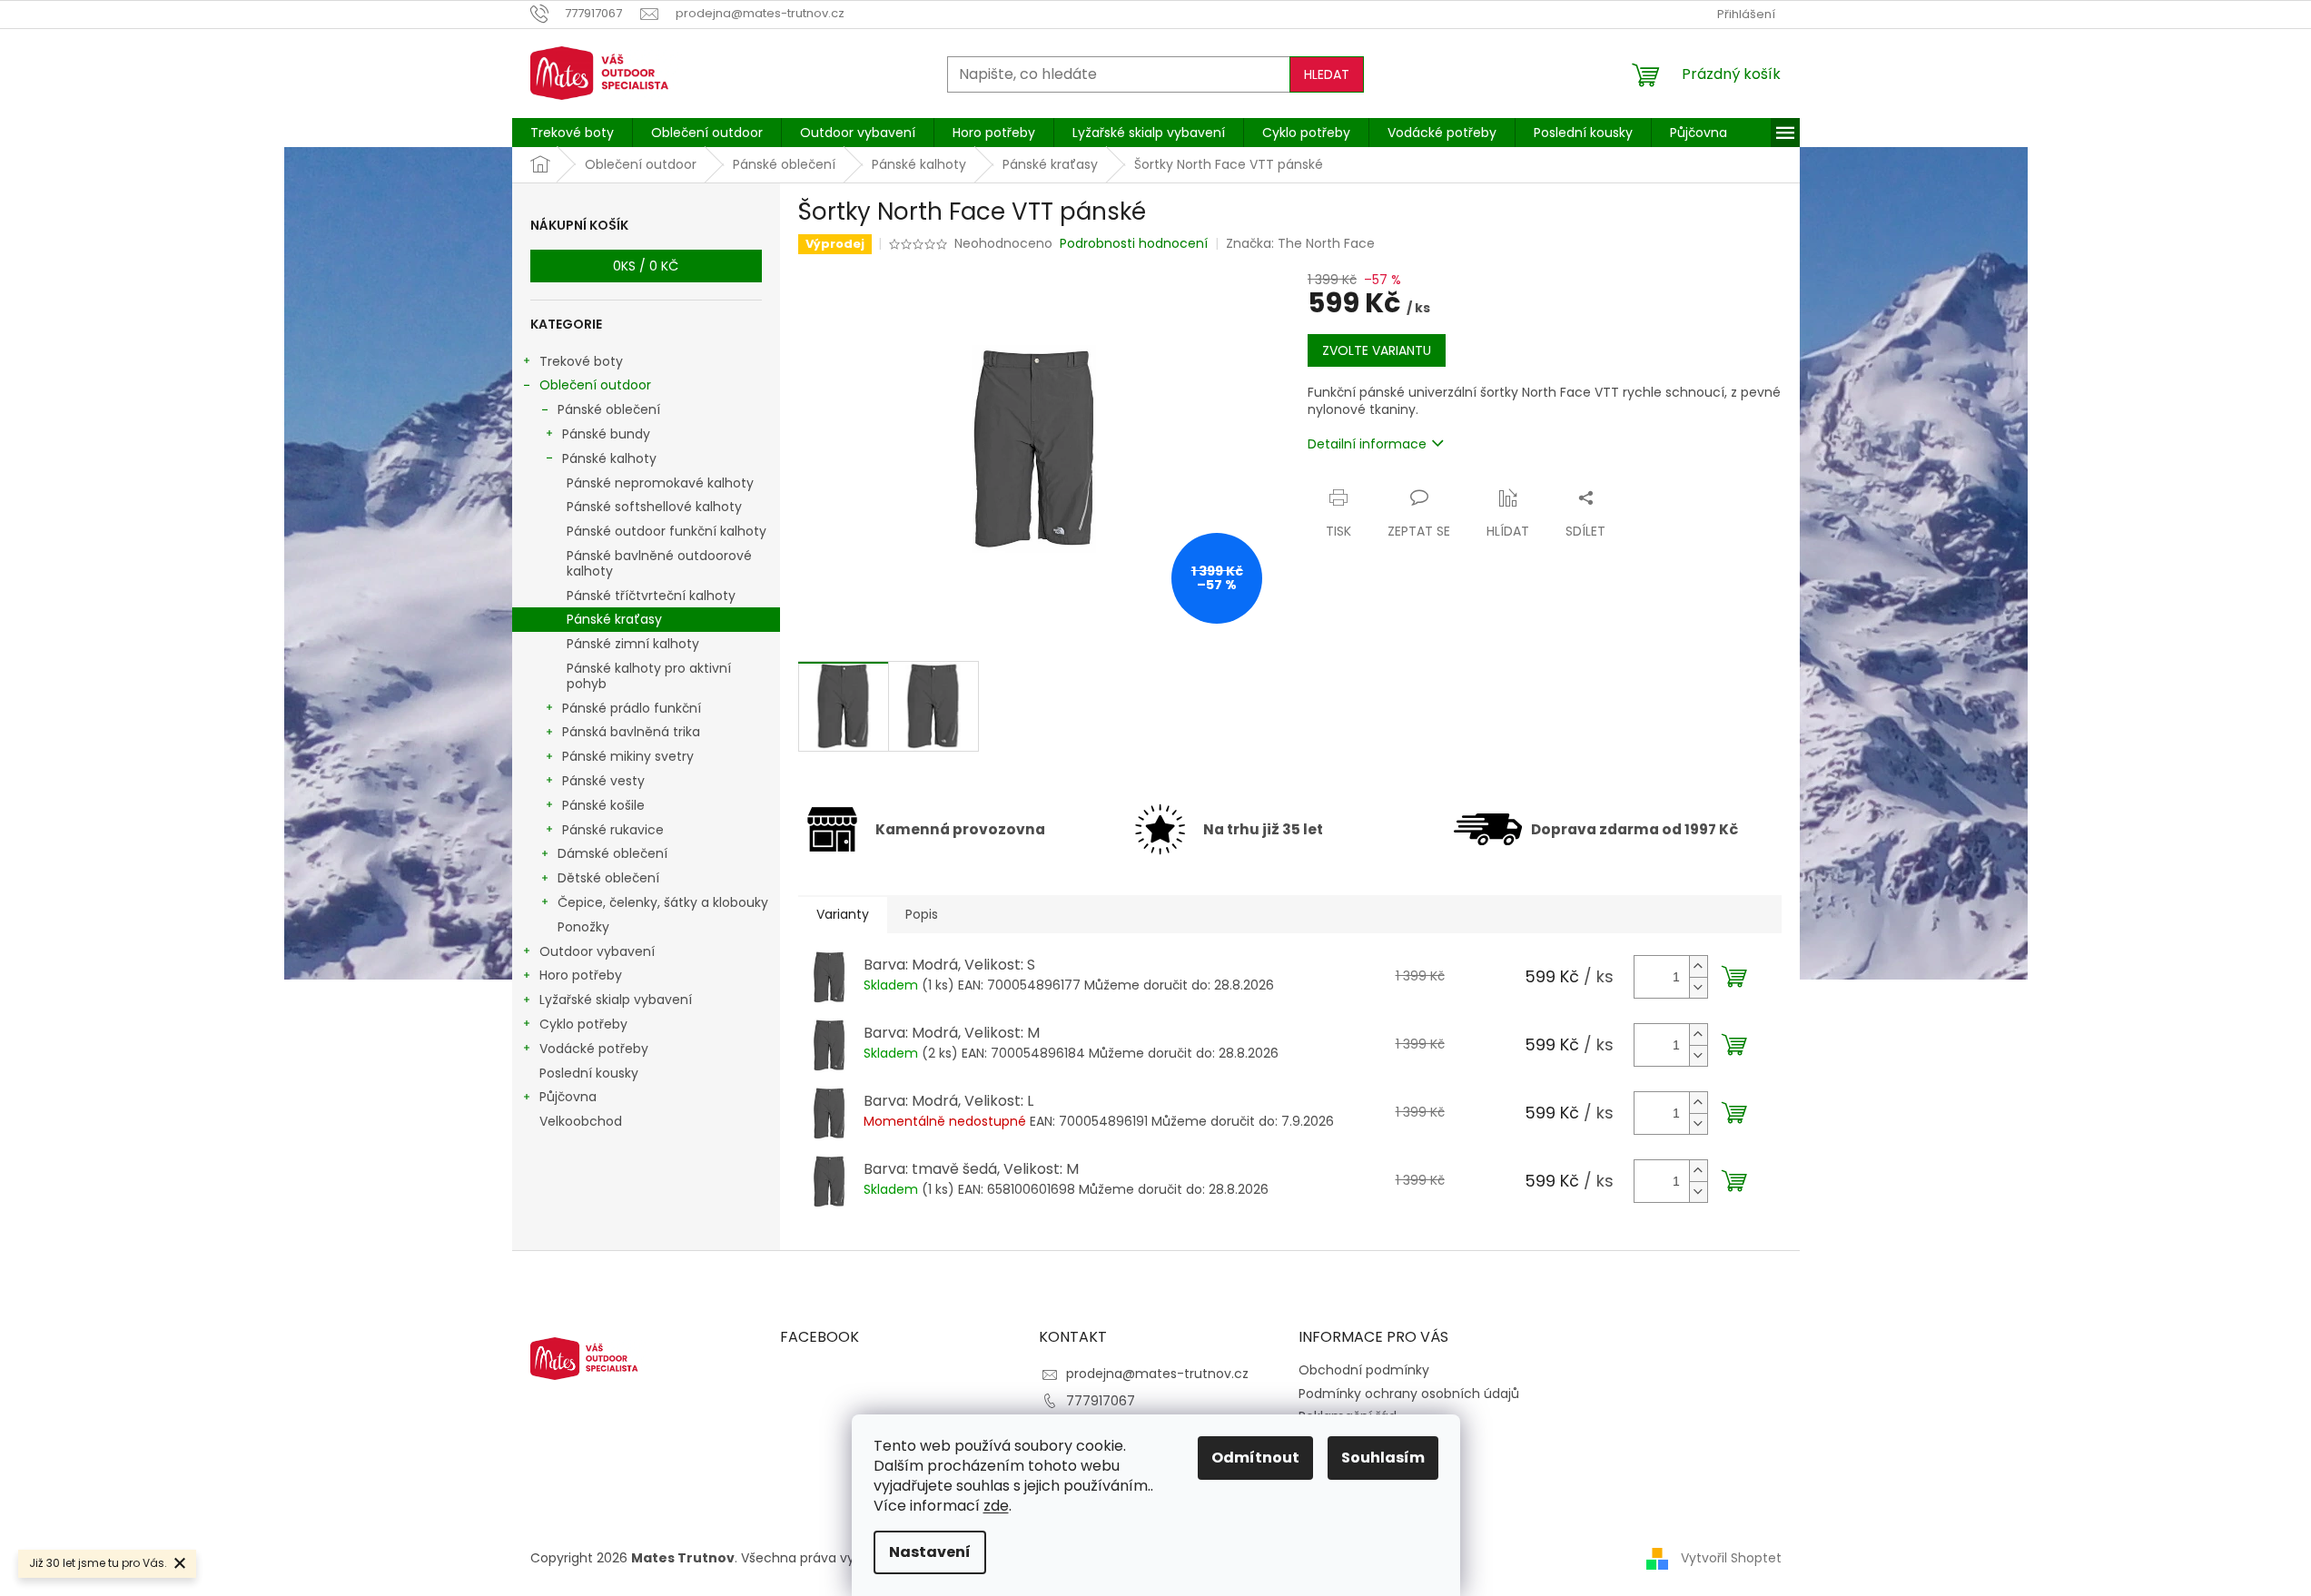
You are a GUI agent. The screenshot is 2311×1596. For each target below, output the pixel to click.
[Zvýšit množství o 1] (1698, 966)
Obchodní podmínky (1364, 1370)
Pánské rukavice (613, 830)
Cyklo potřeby (583, 1024)
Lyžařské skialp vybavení (616, 1000)
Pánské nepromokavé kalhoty (660, 483)
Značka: (1300, 243)
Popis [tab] (922, 914)
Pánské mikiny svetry (628, 756)
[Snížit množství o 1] (1698, 987)
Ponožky (583, 927)
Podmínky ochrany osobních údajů (1409, 1394)
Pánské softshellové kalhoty (654, 507)
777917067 (1101, 1401)
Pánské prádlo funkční (632, 708)
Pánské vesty (603, 781)
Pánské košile (603, 805)
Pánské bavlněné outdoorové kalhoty (659, 563)
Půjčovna (568, 1097)
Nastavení (930, 1552)
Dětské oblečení (608, 878)
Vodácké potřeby (594, 1049)
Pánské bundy (606, 434)
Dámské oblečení (612, 853)
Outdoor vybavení (597, 951)
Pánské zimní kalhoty (633, 644)
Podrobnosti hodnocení (1134, 244)
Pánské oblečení (609, 409)
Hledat (1327, 74)
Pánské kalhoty (609, 458)
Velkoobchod (581, 1121)
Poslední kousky (589, 1073)
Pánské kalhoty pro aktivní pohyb (649, 676)
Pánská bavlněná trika (631, 732)
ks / (646, 266)
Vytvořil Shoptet (1731, 1558)
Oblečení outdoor (595, 385)
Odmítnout (1255, 1458)
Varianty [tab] (843, 914)
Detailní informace (1367, 444)
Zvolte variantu (1377, 350)
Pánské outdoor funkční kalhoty (667, 531)
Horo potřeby (581, 975)
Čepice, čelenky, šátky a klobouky (663, 902)
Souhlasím (1383, 1458)
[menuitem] (572, 133)
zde (996, 1506)
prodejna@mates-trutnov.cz (1157, 1374)
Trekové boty (581, 361)
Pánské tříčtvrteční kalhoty (651, 596)
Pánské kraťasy (614, 619)
